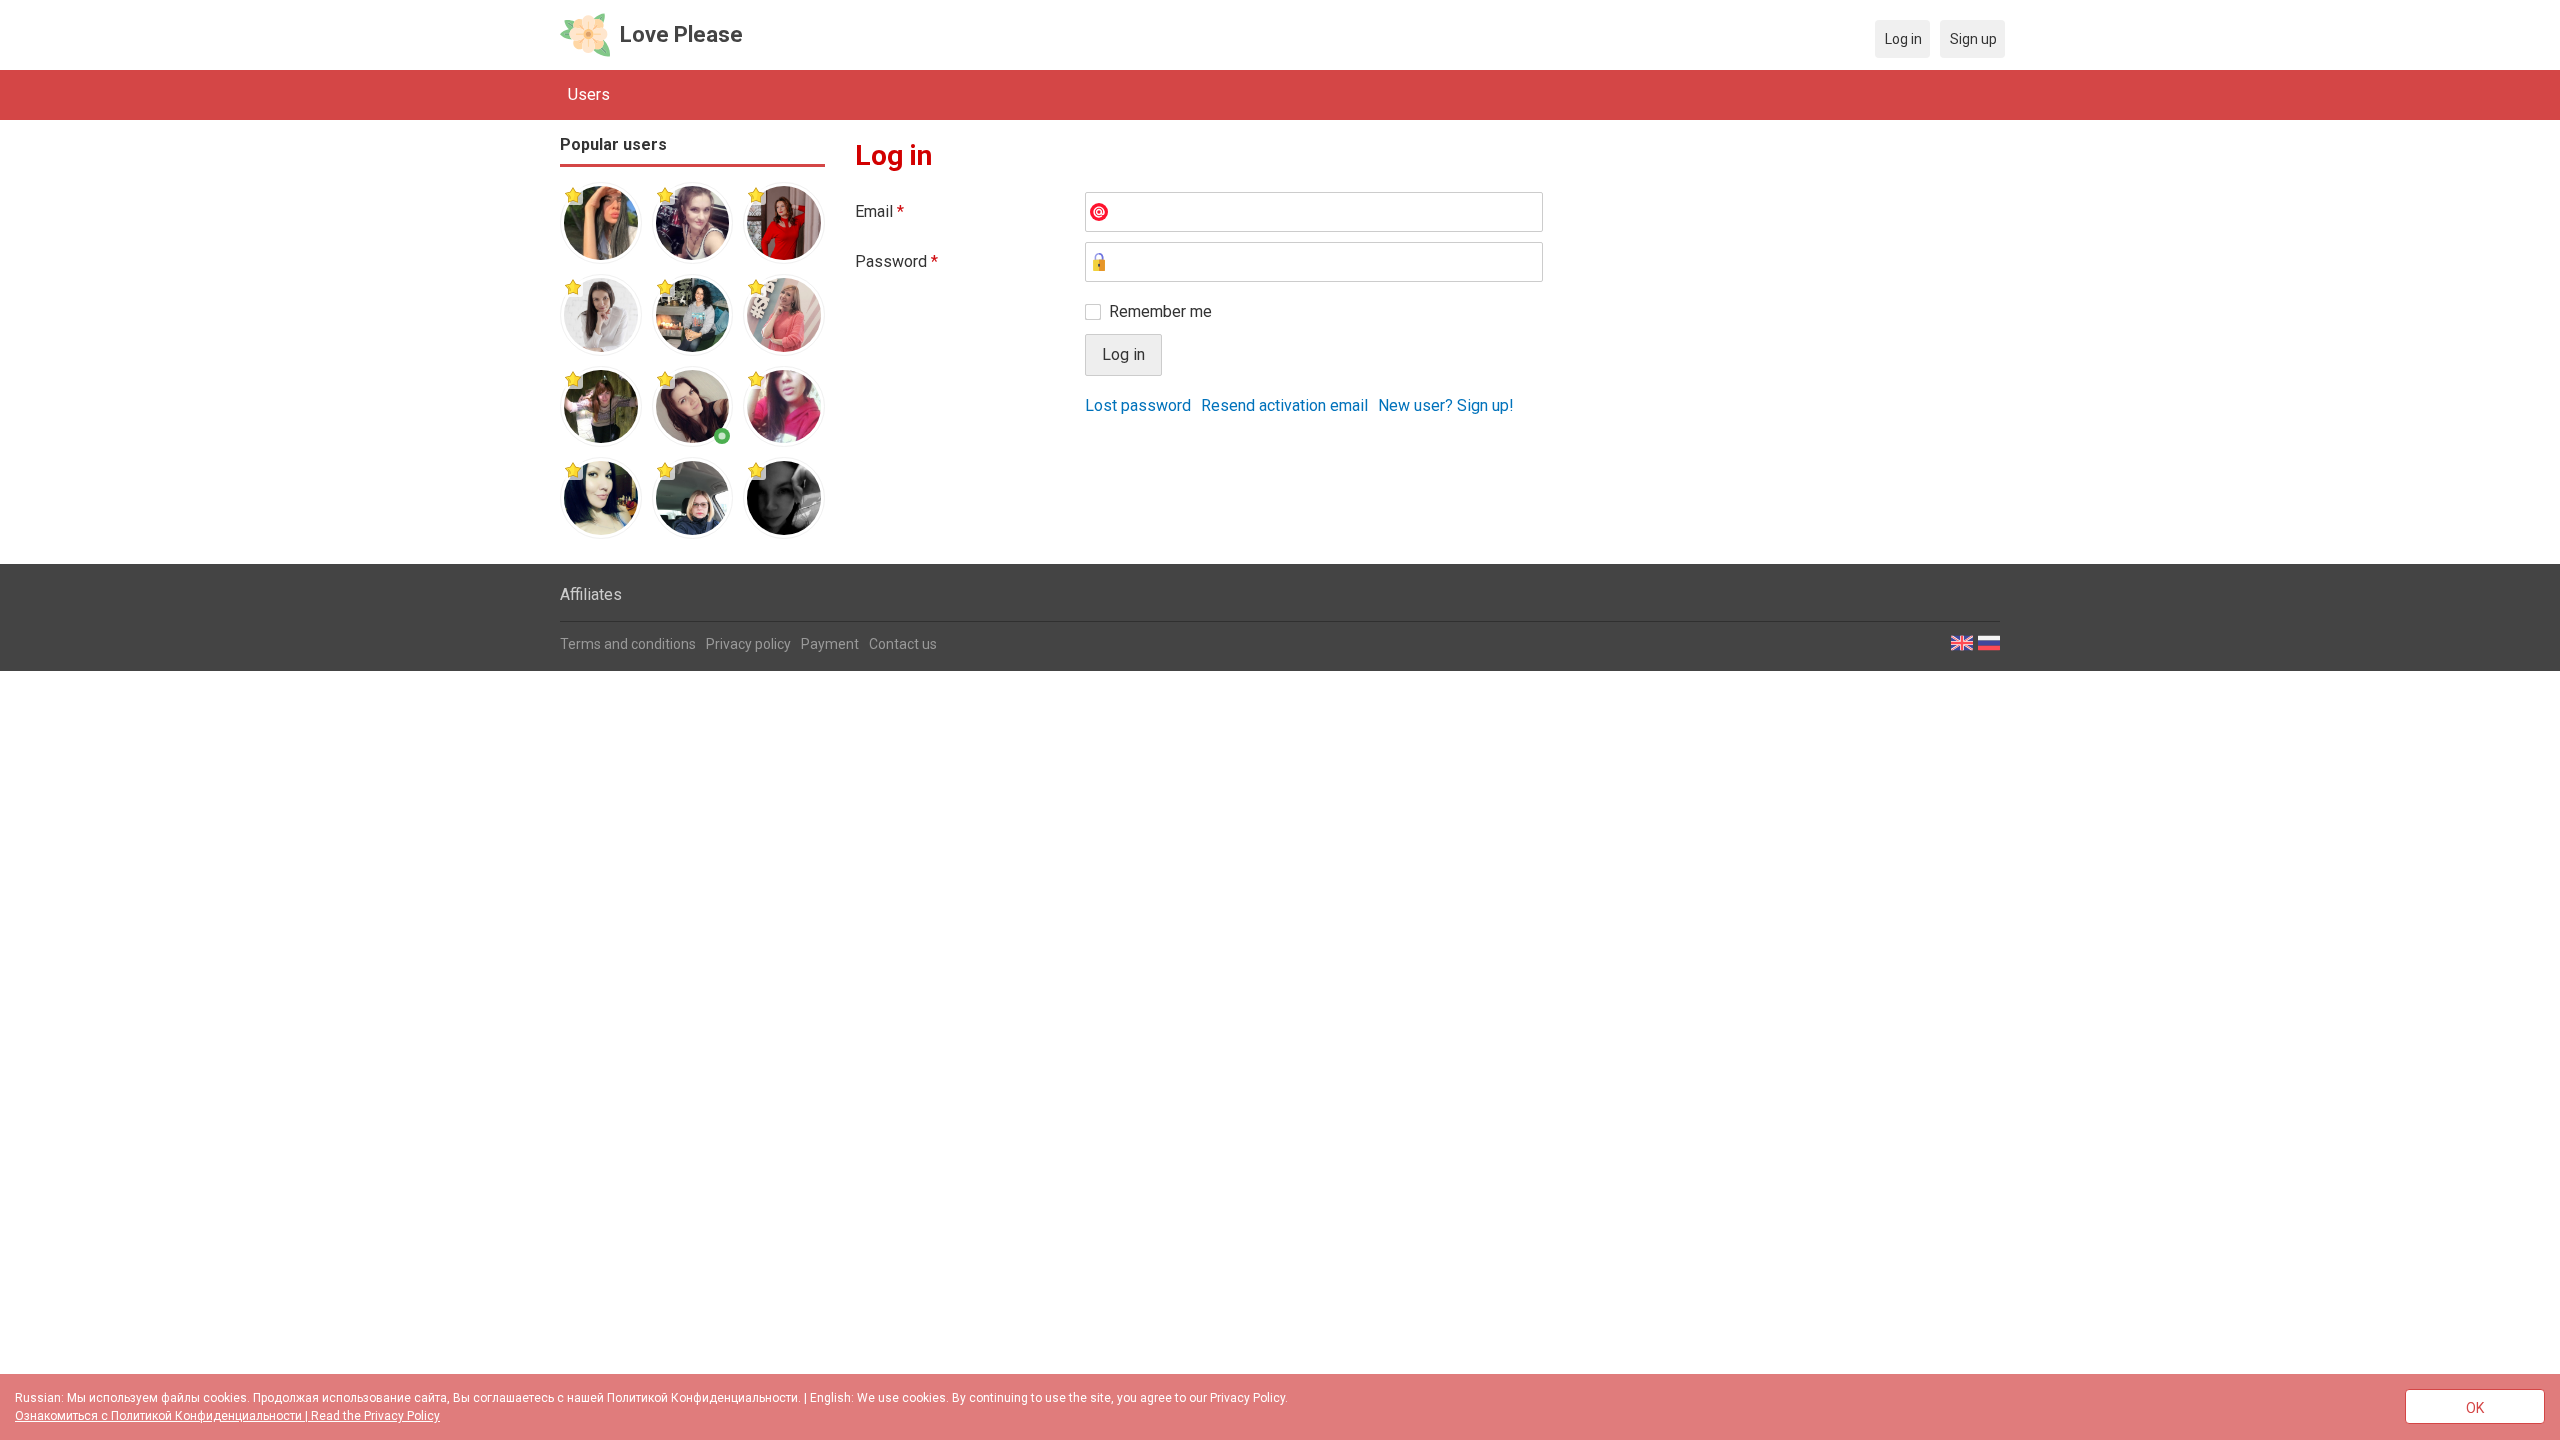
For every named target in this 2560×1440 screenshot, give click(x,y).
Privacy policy (748, 644)
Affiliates (591, 594)
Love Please (681, 34)
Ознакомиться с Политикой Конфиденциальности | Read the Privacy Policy (227, 1416)
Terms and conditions (628, 644)
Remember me (1160, 311)
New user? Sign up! (1446, 405)
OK (2475, 1408)
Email (879, 211)
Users (589, 94)
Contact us (903, 644)
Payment (830, 644)
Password (896, 261)
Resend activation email (1284, 405)
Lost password (1138, 405)
